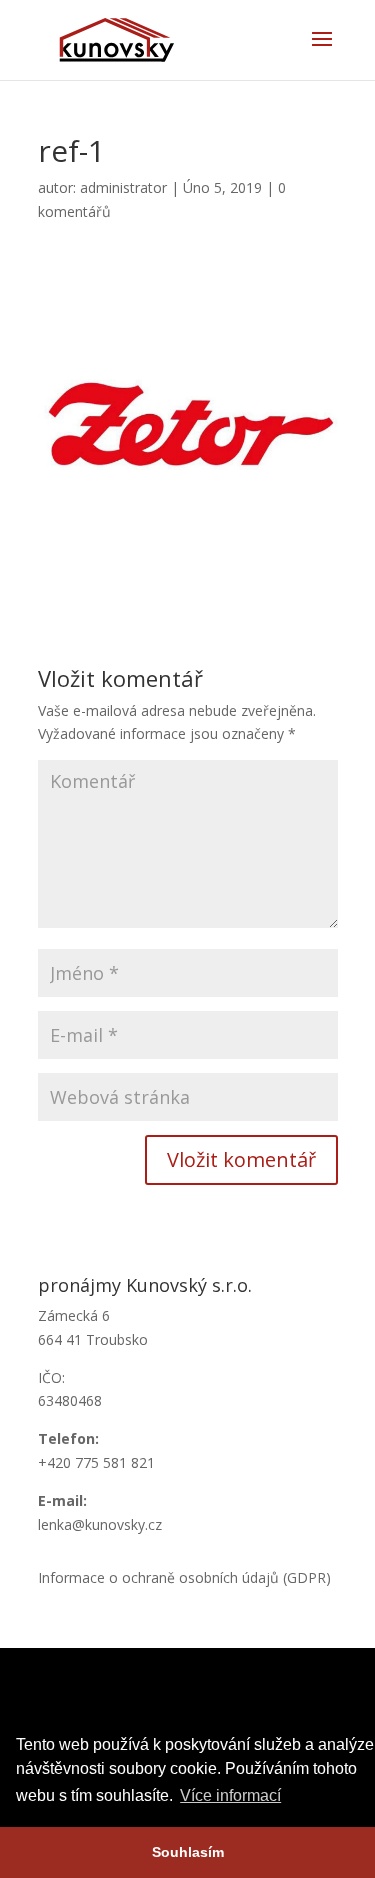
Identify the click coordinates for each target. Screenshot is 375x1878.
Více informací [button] (230, 1795)
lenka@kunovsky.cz (100, 1524)
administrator (123, 187)
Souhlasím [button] (188, 1852)
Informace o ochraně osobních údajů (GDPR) (184, 1577)
